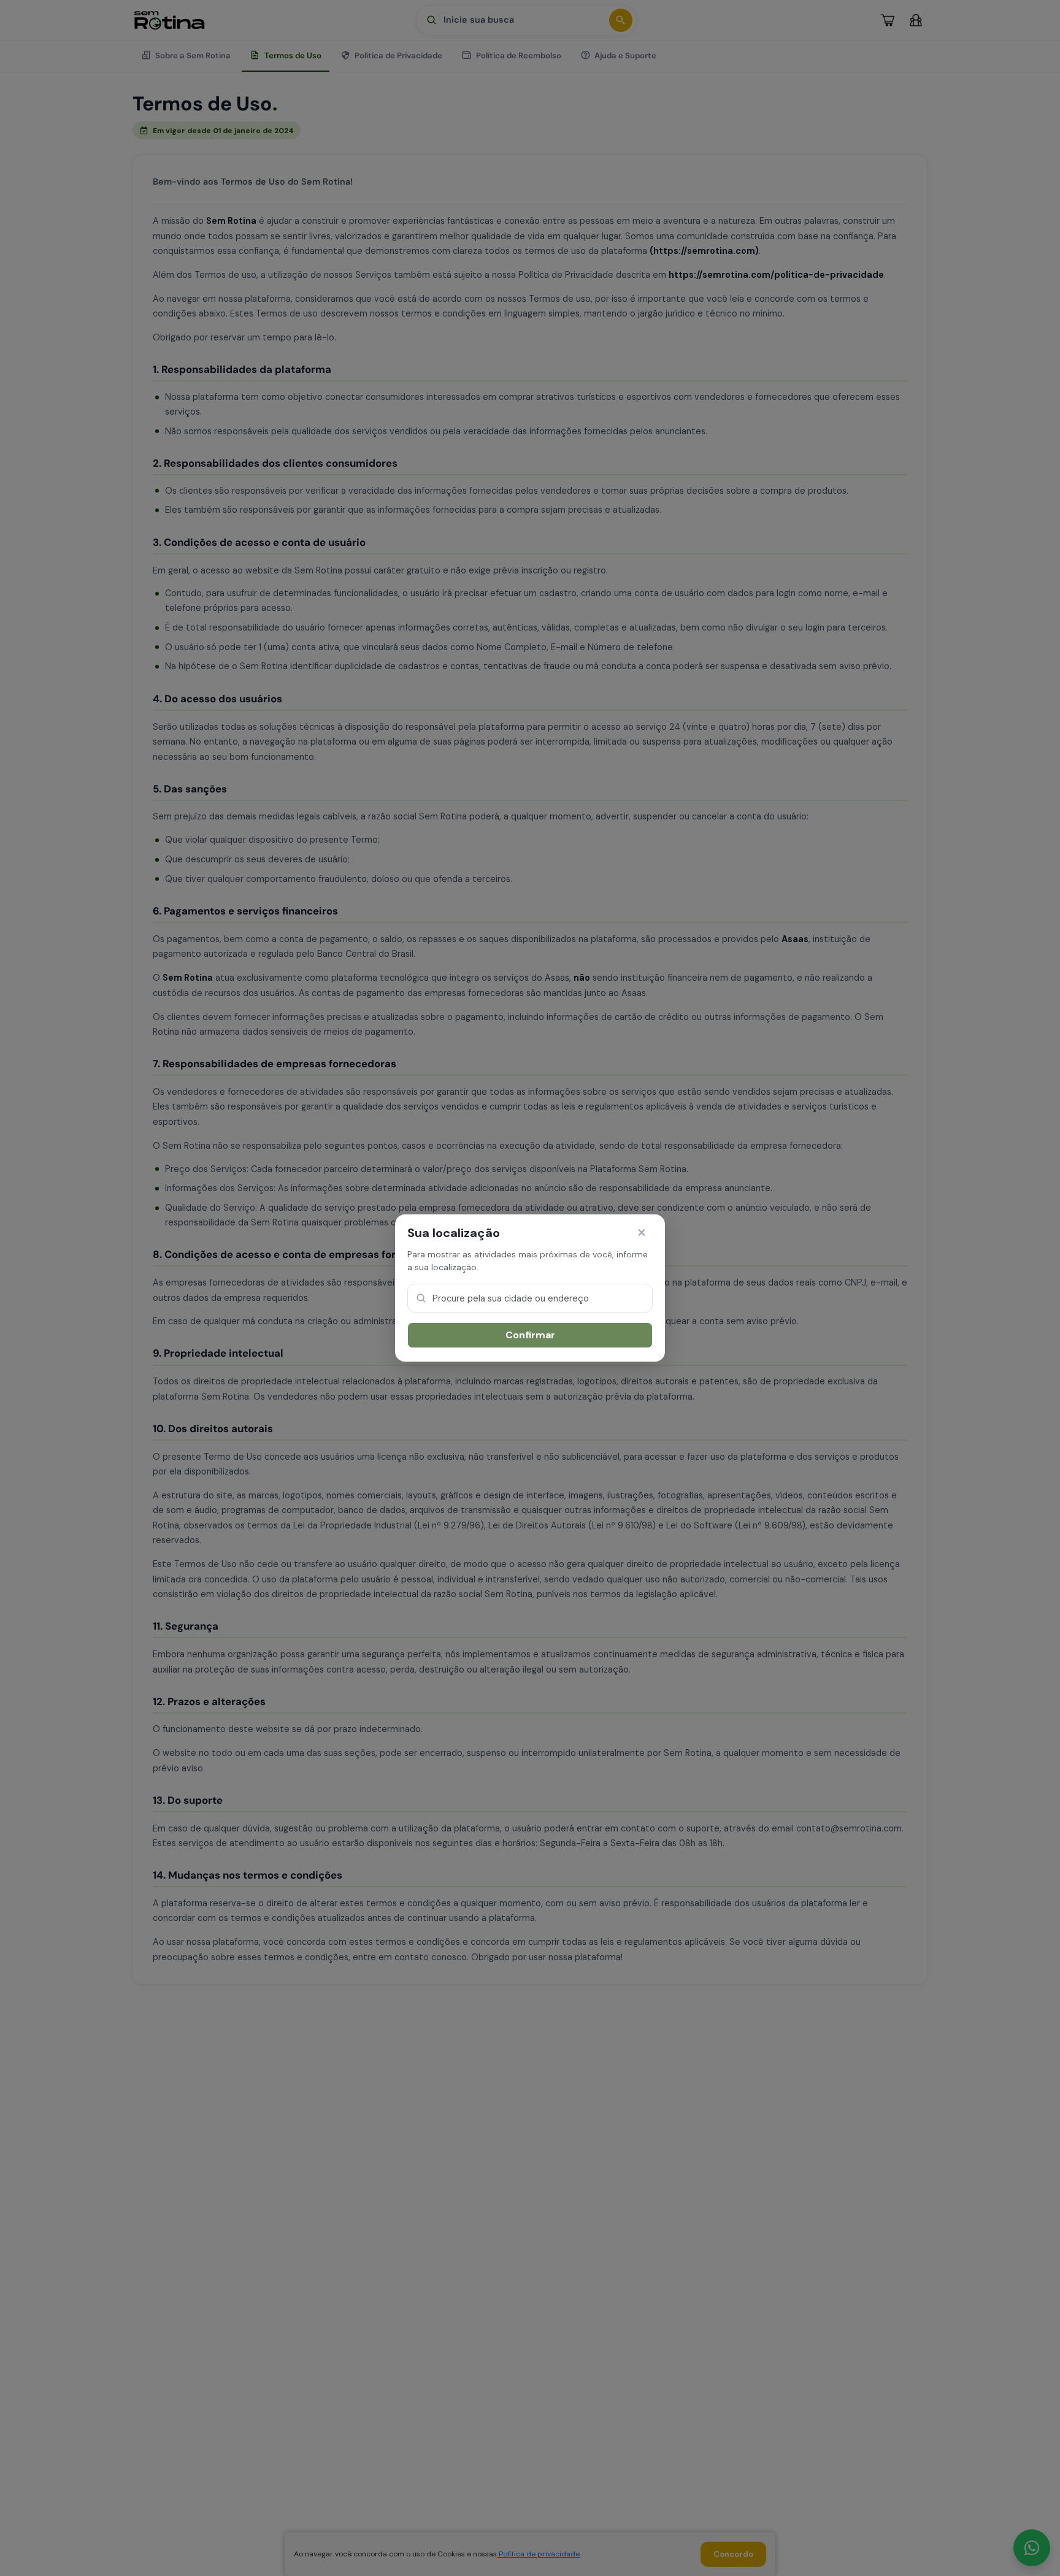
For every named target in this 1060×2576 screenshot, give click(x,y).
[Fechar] (642, 1233)
